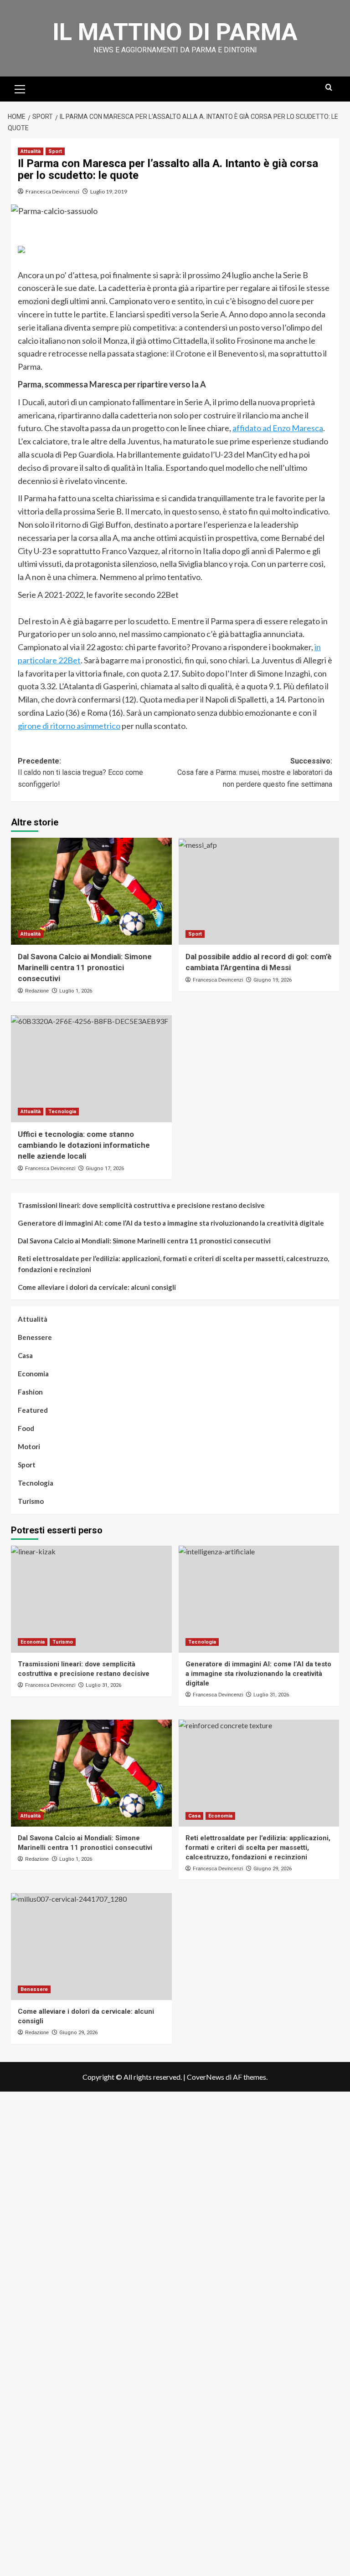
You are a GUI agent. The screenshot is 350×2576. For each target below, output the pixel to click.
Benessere (35, 1337)
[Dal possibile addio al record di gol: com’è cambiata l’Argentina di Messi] (259, 891)
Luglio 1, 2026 (76, 991)
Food (26, 1428)
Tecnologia (62, 1112)
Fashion (30, 1392)
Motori (29, 1446)
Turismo (31, 1501)
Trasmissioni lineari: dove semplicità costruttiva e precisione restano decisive (141, 1205)
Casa (25, 1355)
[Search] (329, 88)
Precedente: (80, 773)
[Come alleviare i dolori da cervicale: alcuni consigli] (91, 1947)
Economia (33, 1374)
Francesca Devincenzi (52, 191)
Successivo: (255, 773)
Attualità (31, 151)
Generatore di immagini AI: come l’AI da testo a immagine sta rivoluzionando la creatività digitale (171, 1223)
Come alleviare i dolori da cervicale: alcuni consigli (97, 1287)
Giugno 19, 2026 (273, 980)
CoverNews (206, 2077)
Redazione (37, 991)
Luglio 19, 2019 (109, 191)
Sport (55, 151)
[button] (20, 88)
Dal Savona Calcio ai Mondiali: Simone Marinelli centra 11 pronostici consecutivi (85, 967)
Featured (33, 1410)
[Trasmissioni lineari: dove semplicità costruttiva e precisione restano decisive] (91, 1599)
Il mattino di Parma (175, 32)
